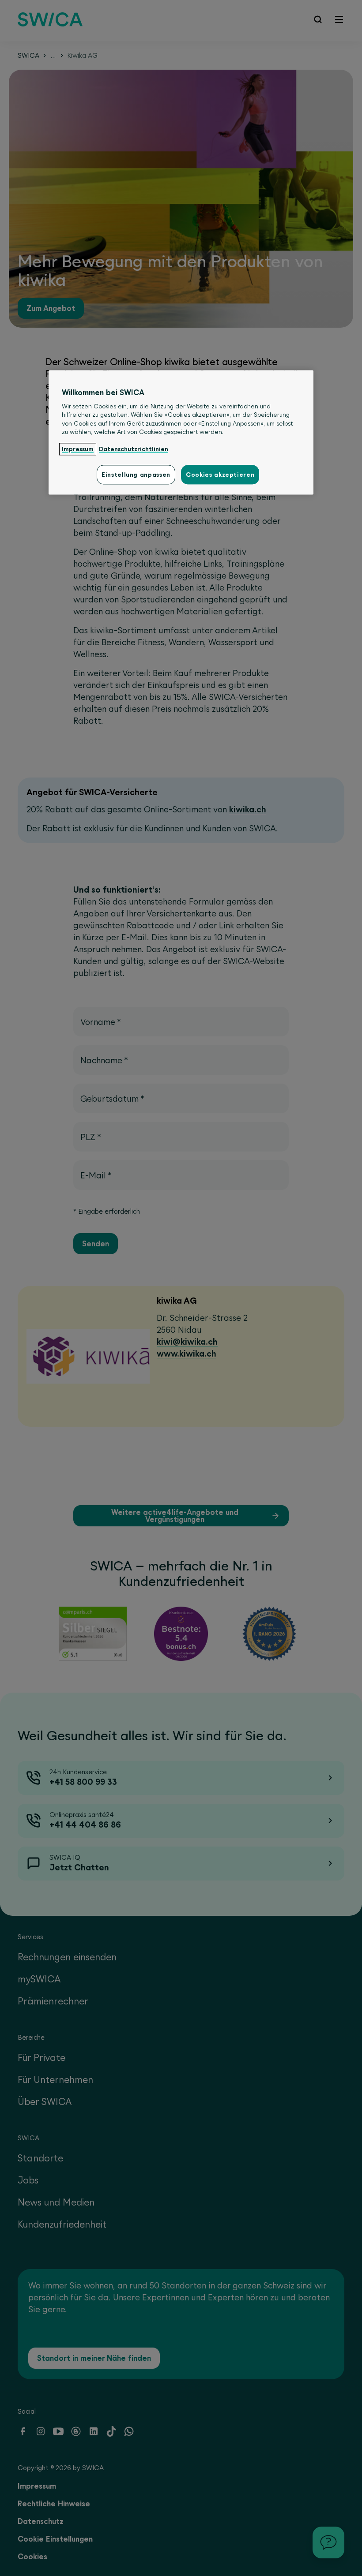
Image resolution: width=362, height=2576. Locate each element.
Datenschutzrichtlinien (134, 449)
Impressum (78, 449)
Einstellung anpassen (136, 475)
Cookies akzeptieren (220, 475)
